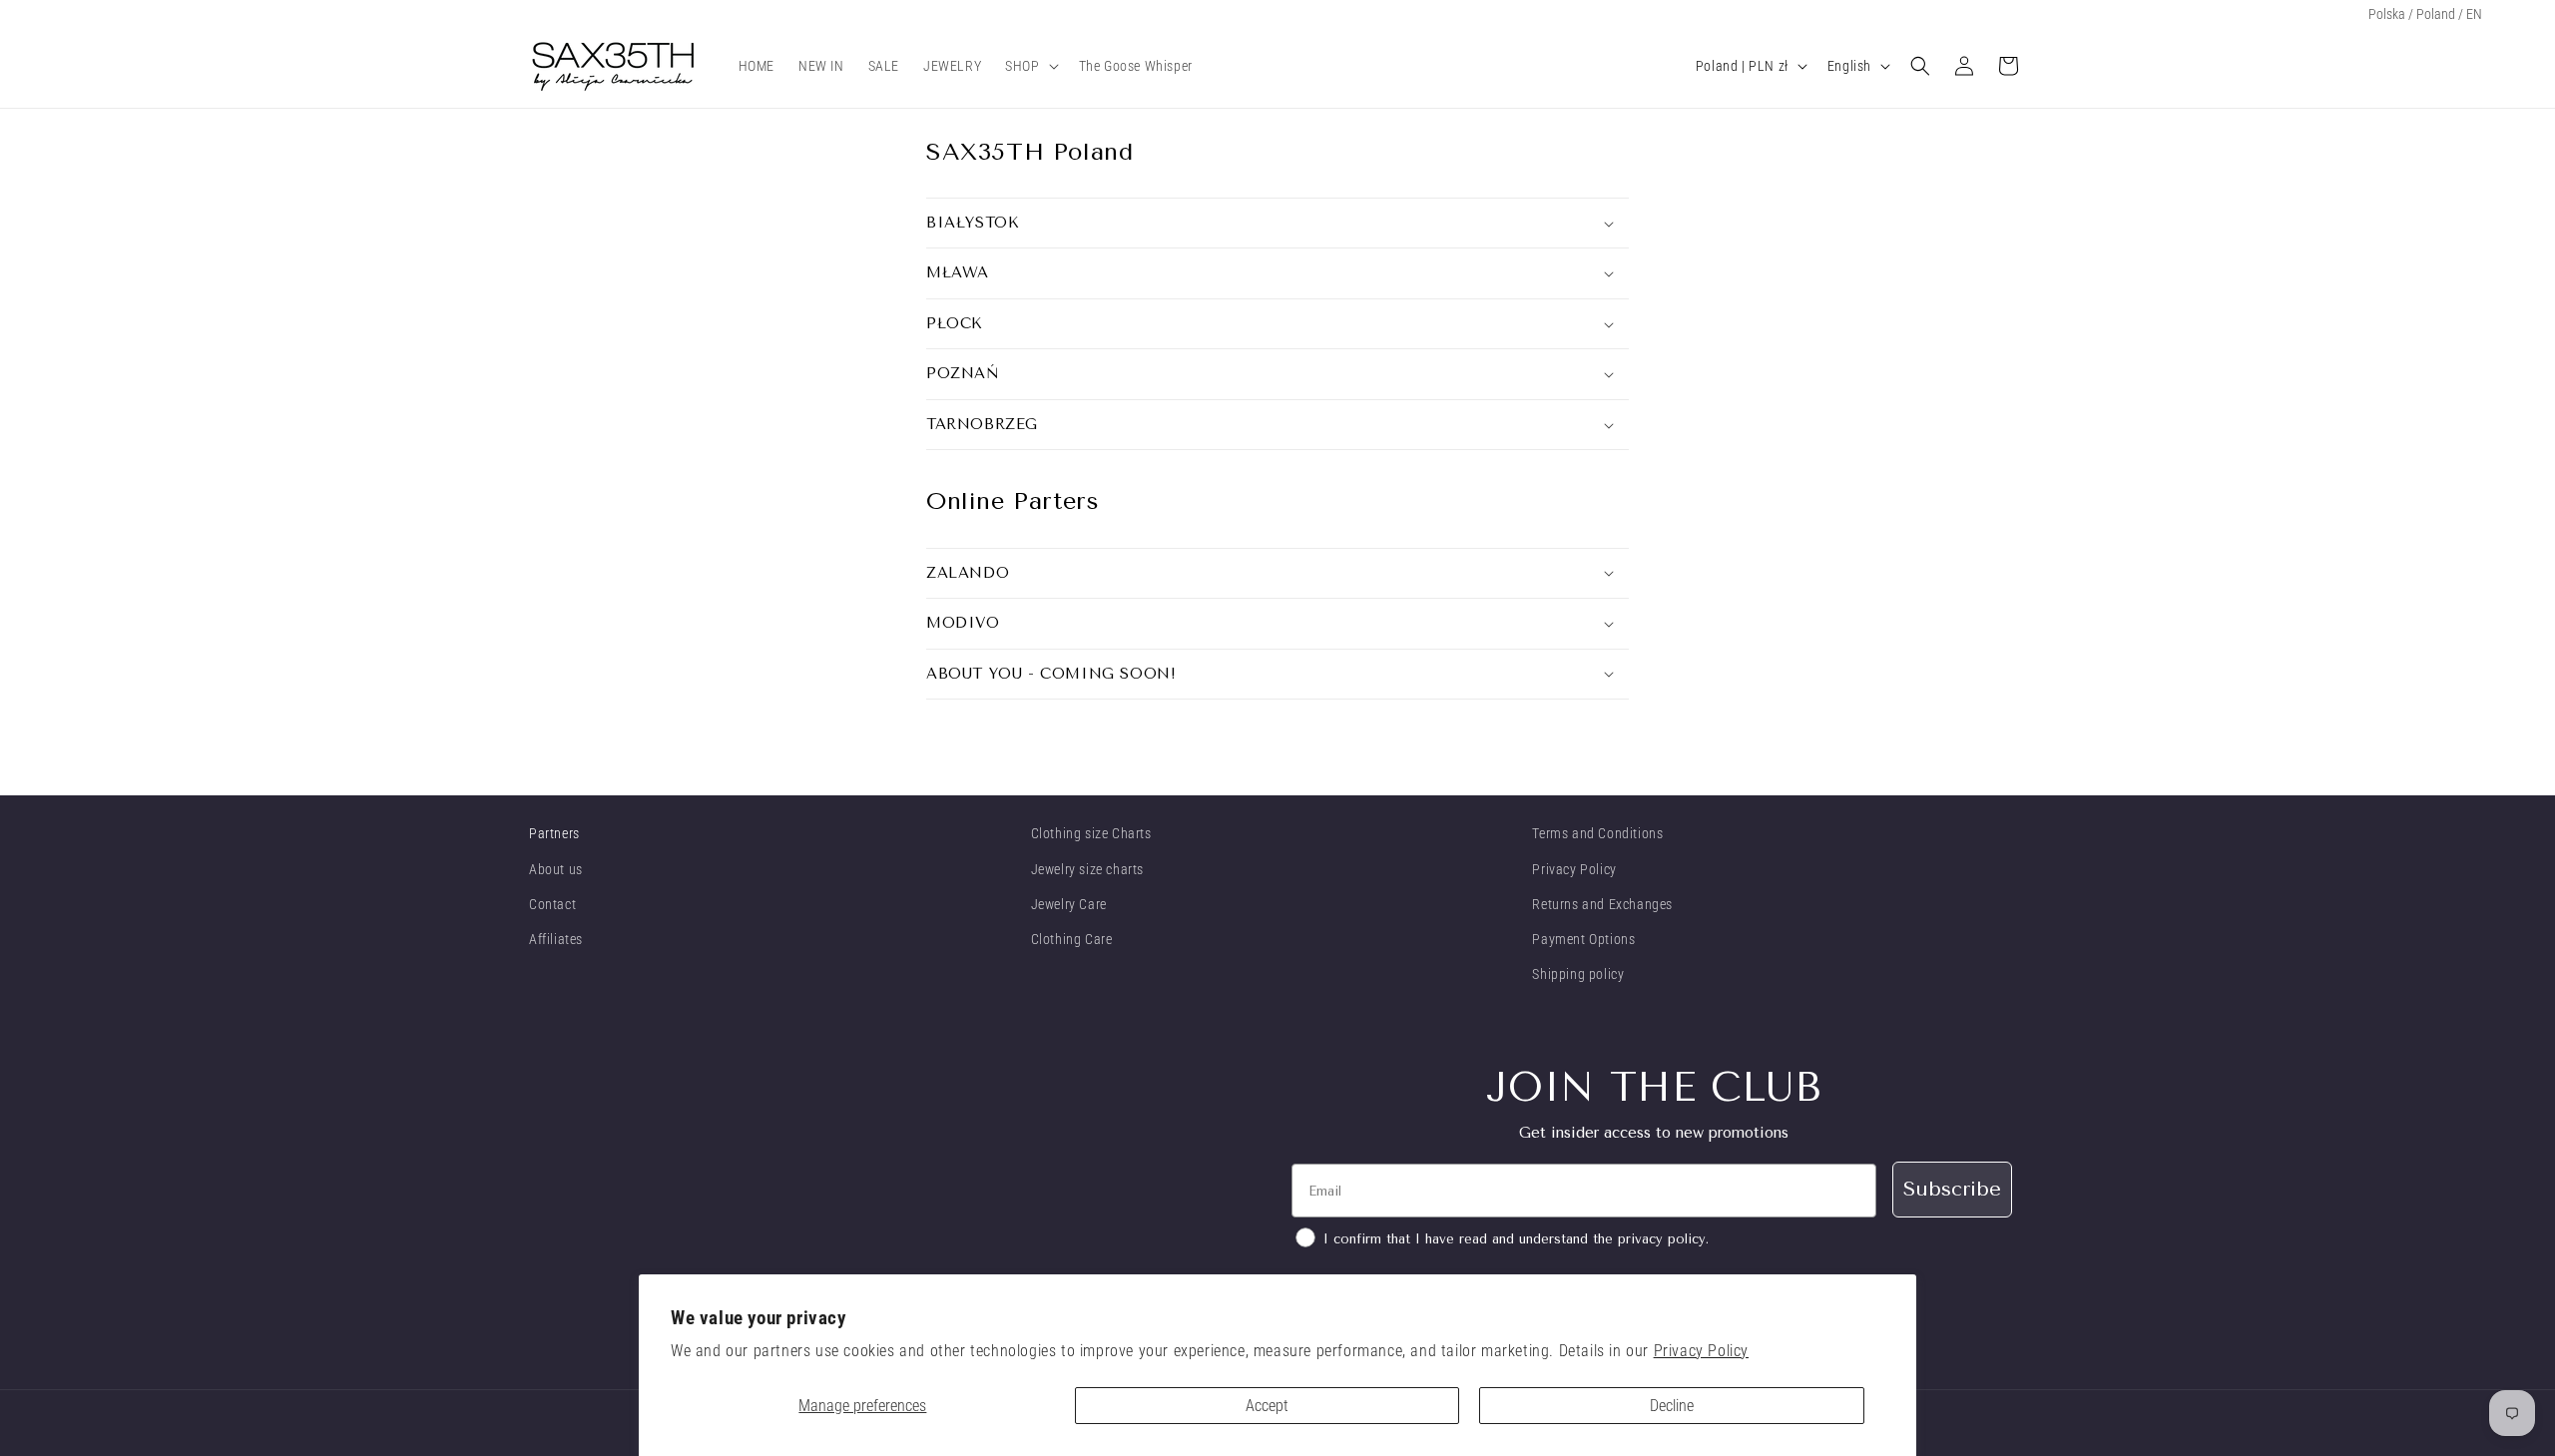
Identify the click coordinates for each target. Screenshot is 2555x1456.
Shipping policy (1578, 974)
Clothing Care (1072, 939)
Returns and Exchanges (1602, 904)
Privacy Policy (1701, 1351)
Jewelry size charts (1087, 869)
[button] (1029, 66)
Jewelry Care (1069, 904)
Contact (552, 904)
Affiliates (556, 939)
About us (556, 869)
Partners (554, 833)
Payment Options (1583, 939)
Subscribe (1952, 1189)
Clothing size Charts (1091, 833)
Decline (1672, 1406)
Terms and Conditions (1597, 833)
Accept (1267, 1406)
